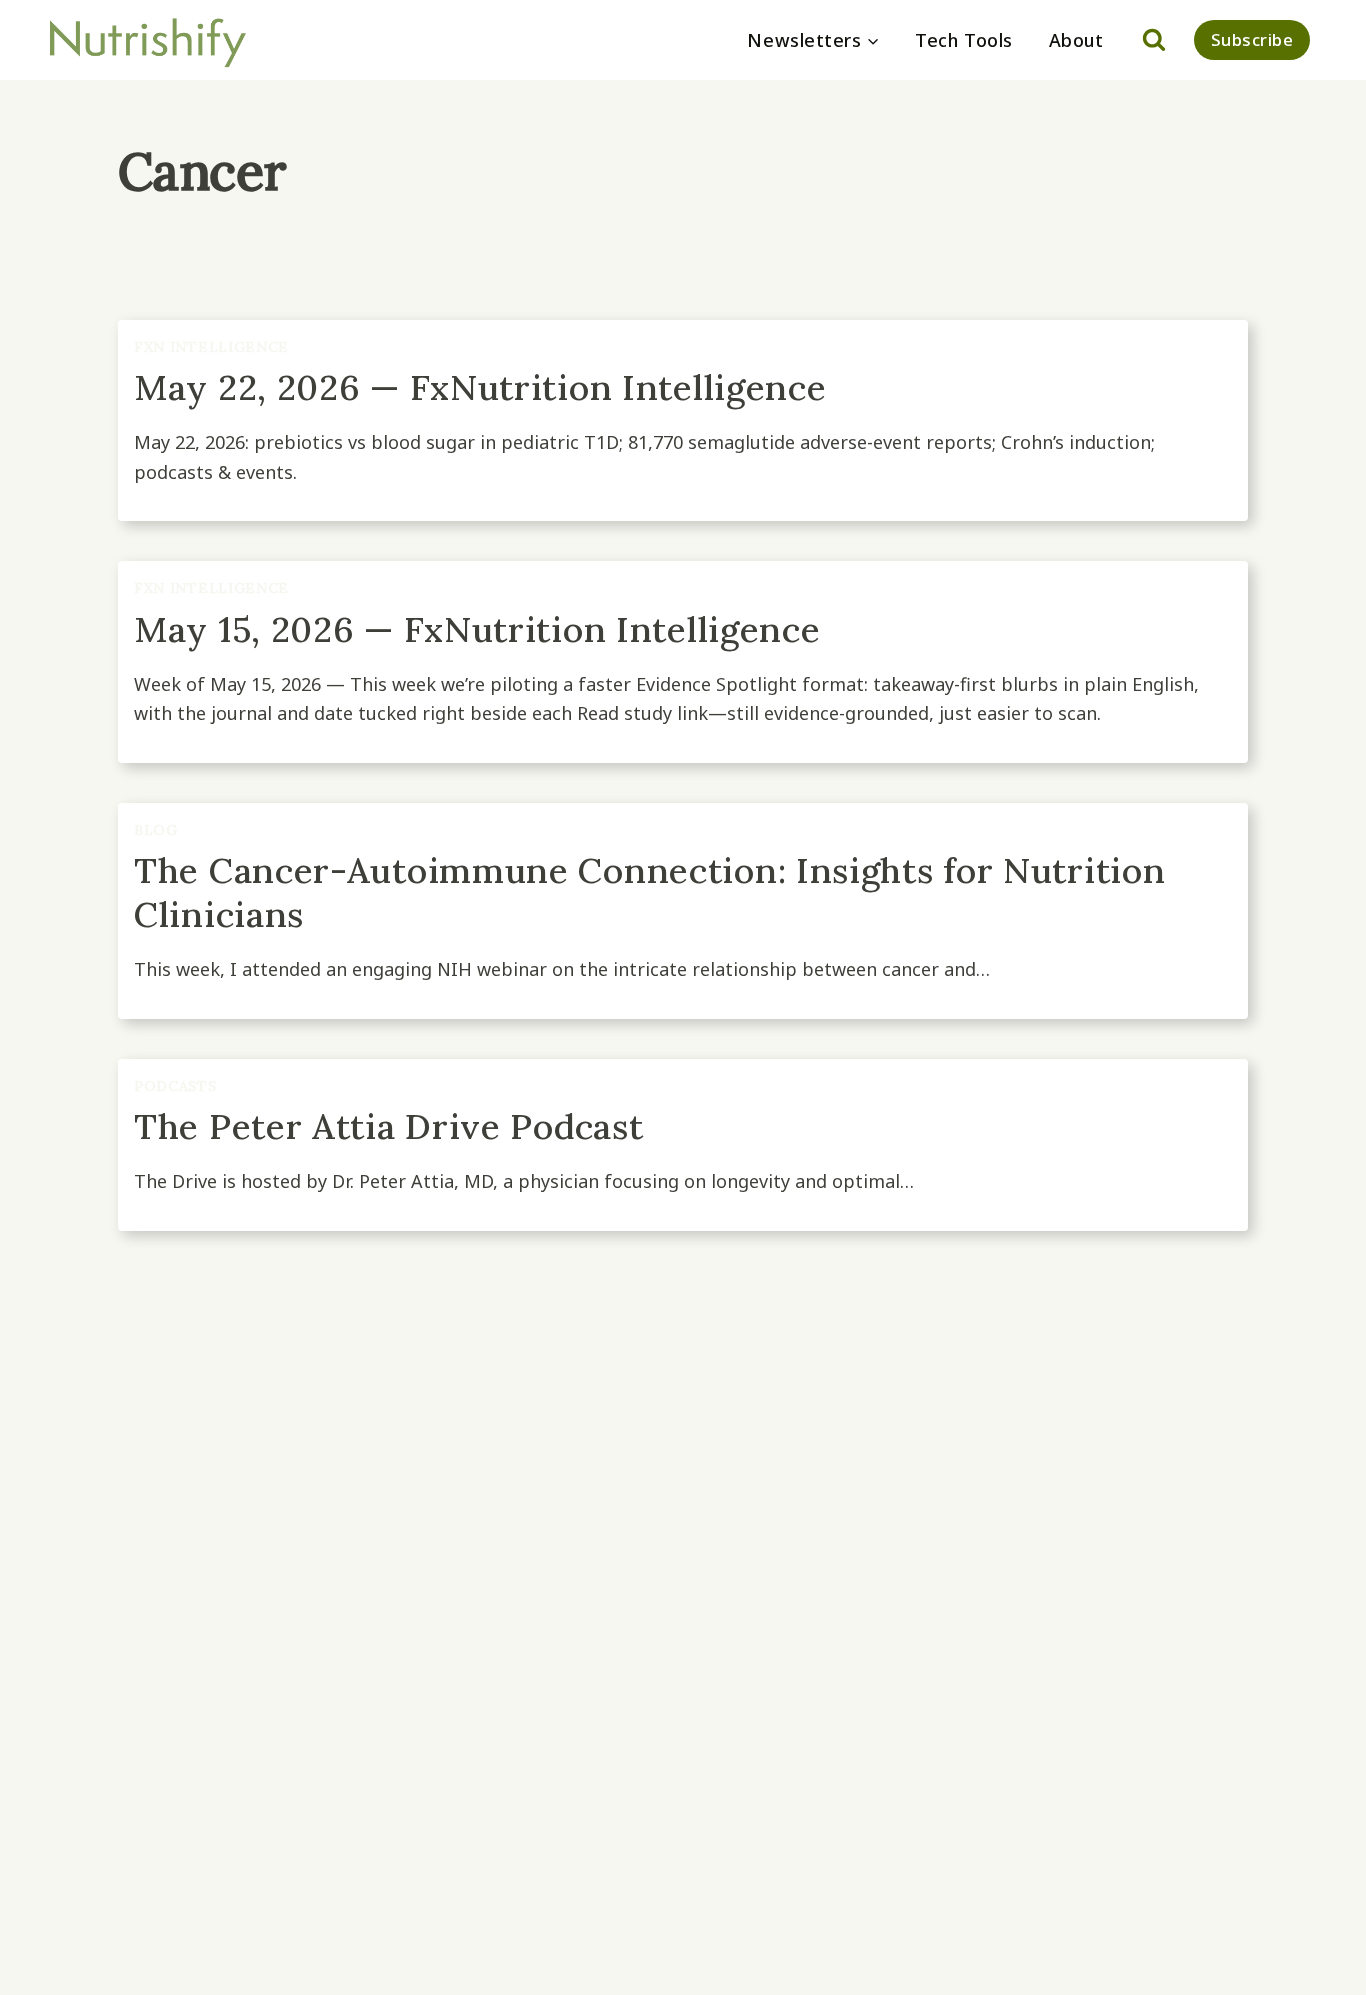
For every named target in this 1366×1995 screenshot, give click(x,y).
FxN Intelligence (211, 347)
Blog (156, 830)
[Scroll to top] (1314, 1968)
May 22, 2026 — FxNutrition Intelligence (480, 387)
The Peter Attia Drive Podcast (388, 1126)
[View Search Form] (1154, 40)
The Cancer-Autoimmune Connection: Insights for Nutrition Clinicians (649, 892)
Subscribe (1252, 39)
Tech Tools (963, 40)
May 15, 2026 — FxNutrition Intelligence (477, 629)
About (1076, 40)
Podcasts (175, 1086)
